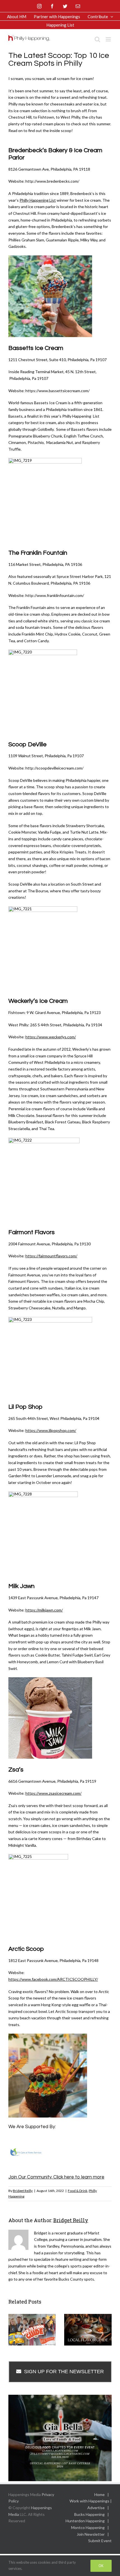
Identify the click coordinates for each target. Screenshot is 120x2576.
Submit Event (100, 2541)
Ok (101, 2566)
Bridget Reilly (23, 2191)
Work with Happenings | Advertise (91, 2504)
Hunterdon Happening (85, 2521)
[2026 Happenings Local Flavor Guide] (88, 2329)
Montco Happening (88, 2527)
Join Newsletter (91, 2534)
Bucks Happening (89, 2514)
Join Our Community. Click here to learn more (56, 2177)
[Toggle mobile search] (97, 39)
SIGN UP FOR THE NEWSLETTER (64, 2372)
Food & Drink (78, 2191)
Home (99, 2494)
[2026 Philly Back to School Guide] (32, 2329)
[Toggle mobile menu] (109, 39)
